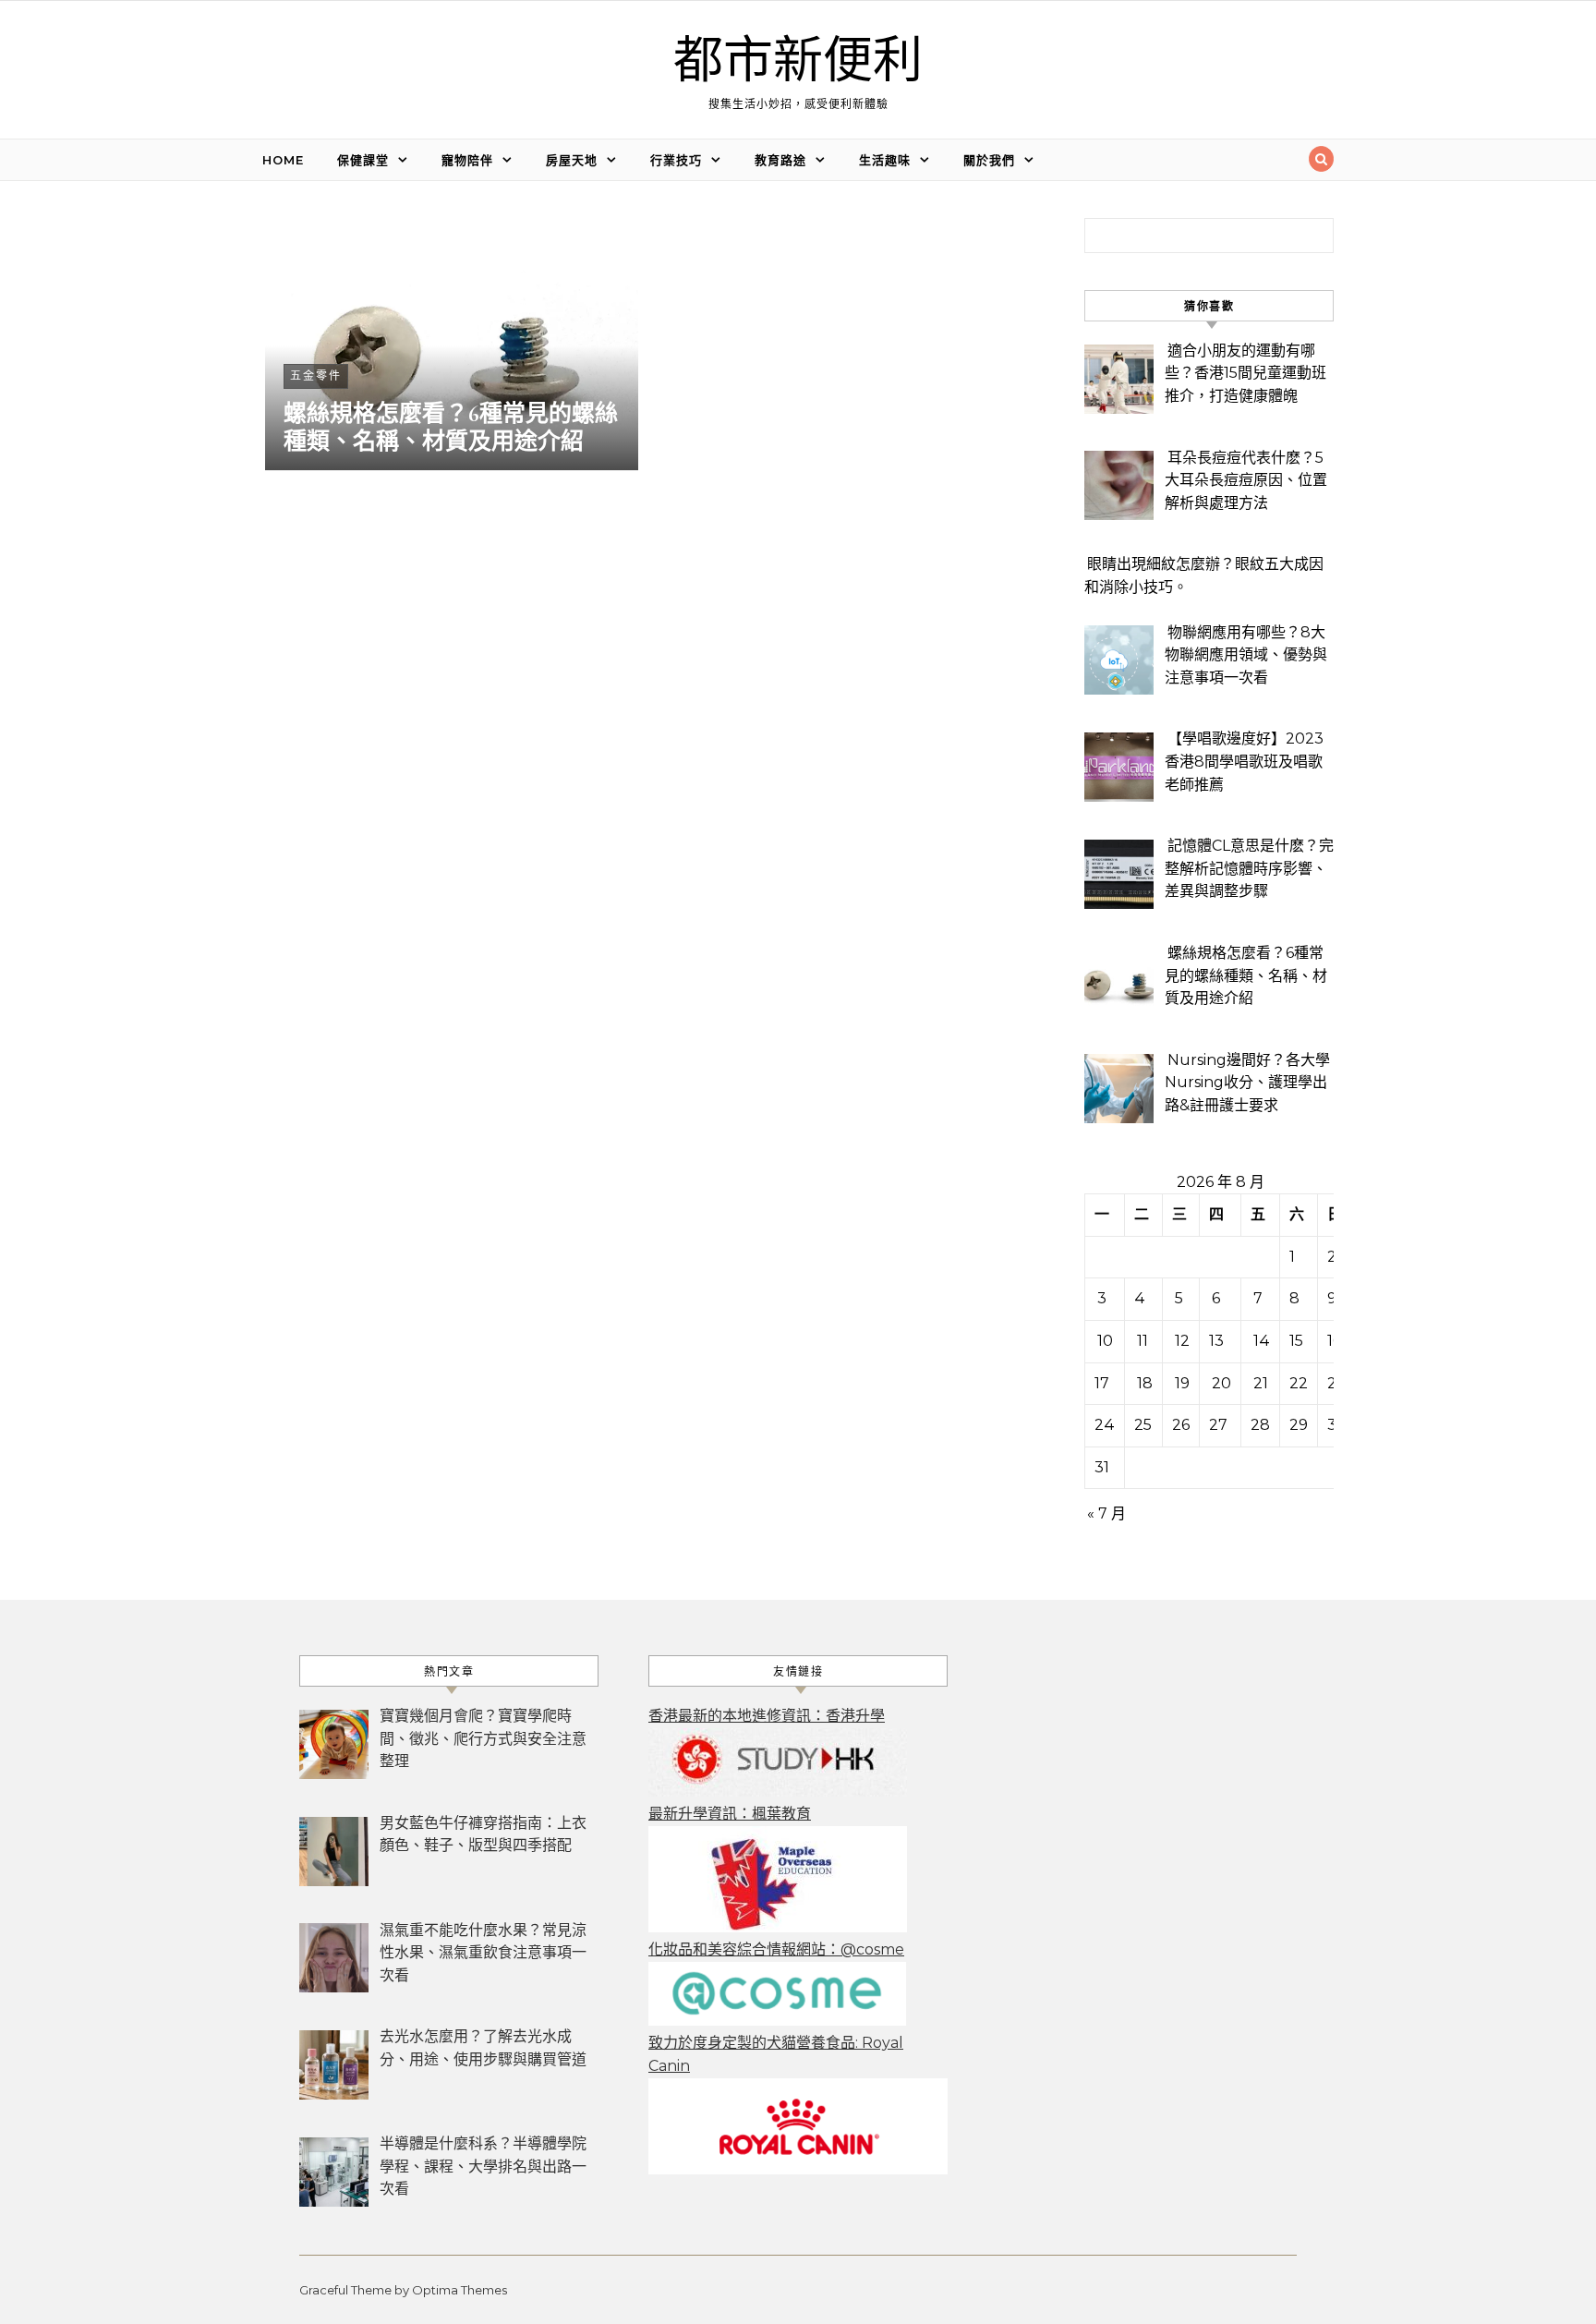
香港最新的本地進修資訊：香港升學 (767, 1716)
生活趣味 (885, 160)
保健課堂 (363, 160)
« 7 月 (1106, 1513)
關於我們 (989, 160)
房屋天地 (572, 160)
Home (283, 160)
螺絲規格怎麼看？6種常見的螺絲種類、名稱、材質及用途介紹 (451, 428)
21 (1261, 1383)
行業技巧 (676, 160)
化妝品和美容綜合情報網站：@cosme (776, 1949)
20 (1221, 1383)
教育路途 (780, 160)
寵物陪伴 (467, 160)
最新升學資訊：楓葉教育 (730, 1814)
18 (1145, 1383)
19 (1182, 1383)
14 (1262, 1341)
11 (1143, 1341)
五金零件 (316, 375)
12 (1182, 1341)
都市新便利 (798, 61)
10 (1105, 1341)
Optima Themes (459, 2290)
